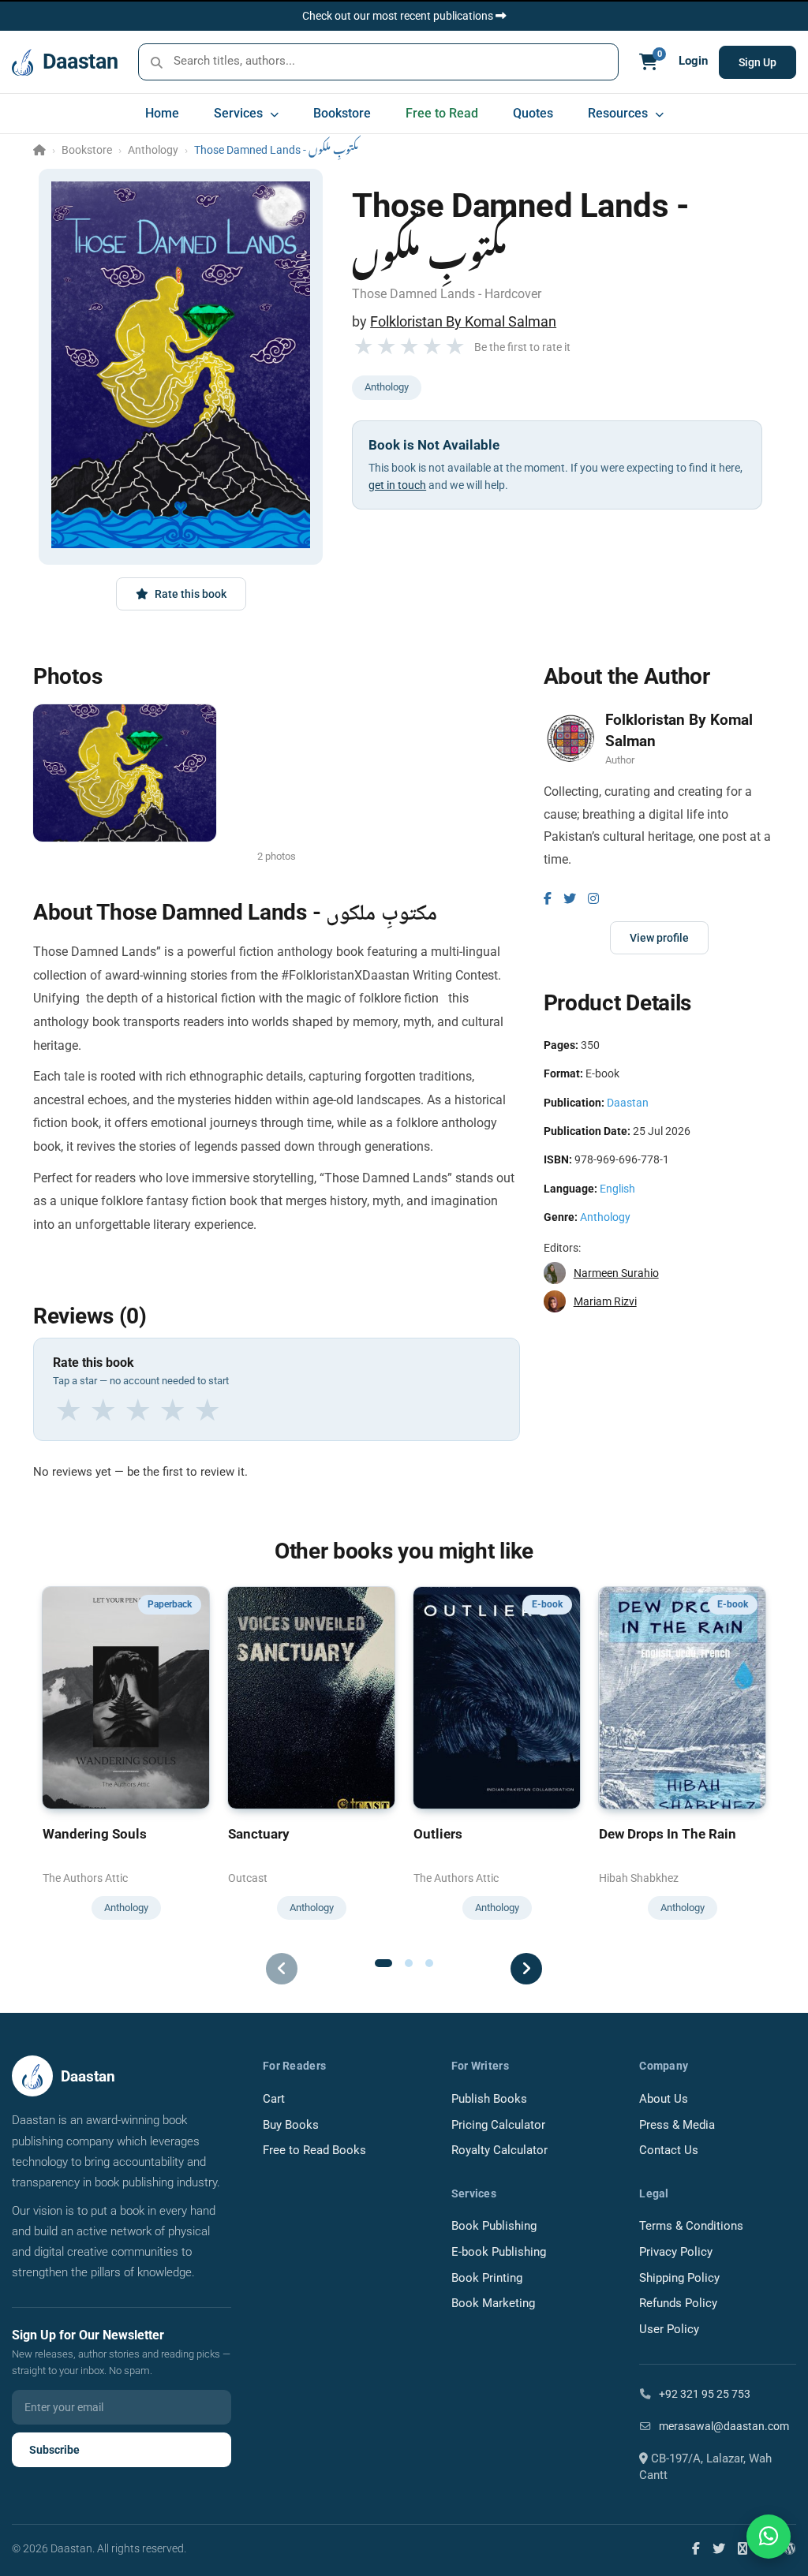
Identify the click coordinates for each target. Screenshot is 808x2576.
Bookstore (342, 113)
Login (693, 61)
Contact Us (669, 2150)
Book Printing (487, 2278)
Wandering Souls (95, 1834)
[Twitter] (570, 899)
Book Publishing (494, 2226)
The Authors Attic (85, 1878)
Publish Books (489, 2099)
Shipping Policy (679, 2278)
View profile (659, 938)
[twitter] (719, 2548)
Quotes (533, 113)
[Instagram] (593, 899)
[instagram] (743, 2548)
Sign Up (757, 62)
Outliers (438, 1834)
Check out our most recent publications (399, 16)
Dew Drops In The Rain (668, 1834)
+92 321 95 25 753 (703, 2394)
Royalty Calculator (499, 2150)
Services (240, 113)
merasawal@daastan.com (723, 2426)
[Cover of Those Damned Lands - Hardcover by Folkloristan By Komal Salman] (181, 365)
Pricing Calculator (498, 2125)
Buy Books (291, 2125)
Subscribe (54, 2450)
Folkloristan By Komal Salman (463, 321)
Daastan (628, 1103)
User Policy (669, 2330)
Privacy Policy (676, 2252)
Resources (619, 113)
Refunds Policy (678, 2303)
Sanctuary (259, 1834)
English (617, 1189)
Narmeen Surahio (616, 1273)
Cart (274, 2099)
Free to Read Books (314, 2150)
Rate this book (191, 594)
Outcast (248, 1878)
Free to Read (442, 113)
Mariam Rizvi (605, 1301)
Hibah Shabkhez (639, 1878)
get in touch (397, 485)
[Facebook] (548, 899)
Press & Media (677, 2125)
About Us (664, 2099)
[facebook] (696, 2548)
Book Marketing (493, 2303)
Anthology (153, 150)
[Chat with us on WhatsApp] (769, 2537)
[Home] (39, 150)
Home (162, 113)
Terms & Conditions (691, 2226)
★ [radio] (69, 1411)
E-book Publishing (499, 2252)
